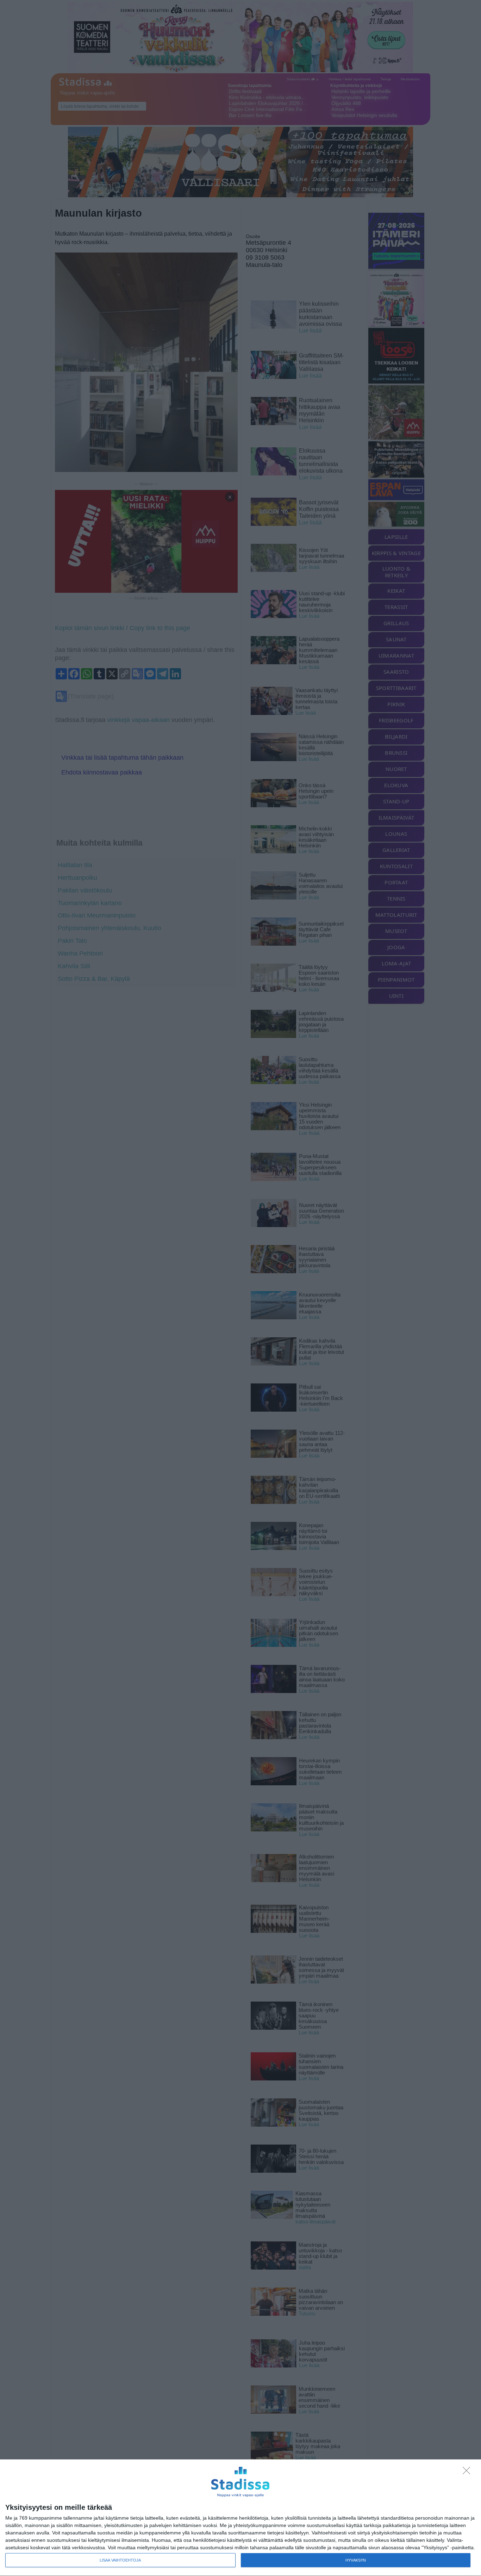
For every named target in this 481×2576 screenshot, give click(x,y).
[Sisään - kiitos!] (468, 2472)
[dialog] (241, 2518)
